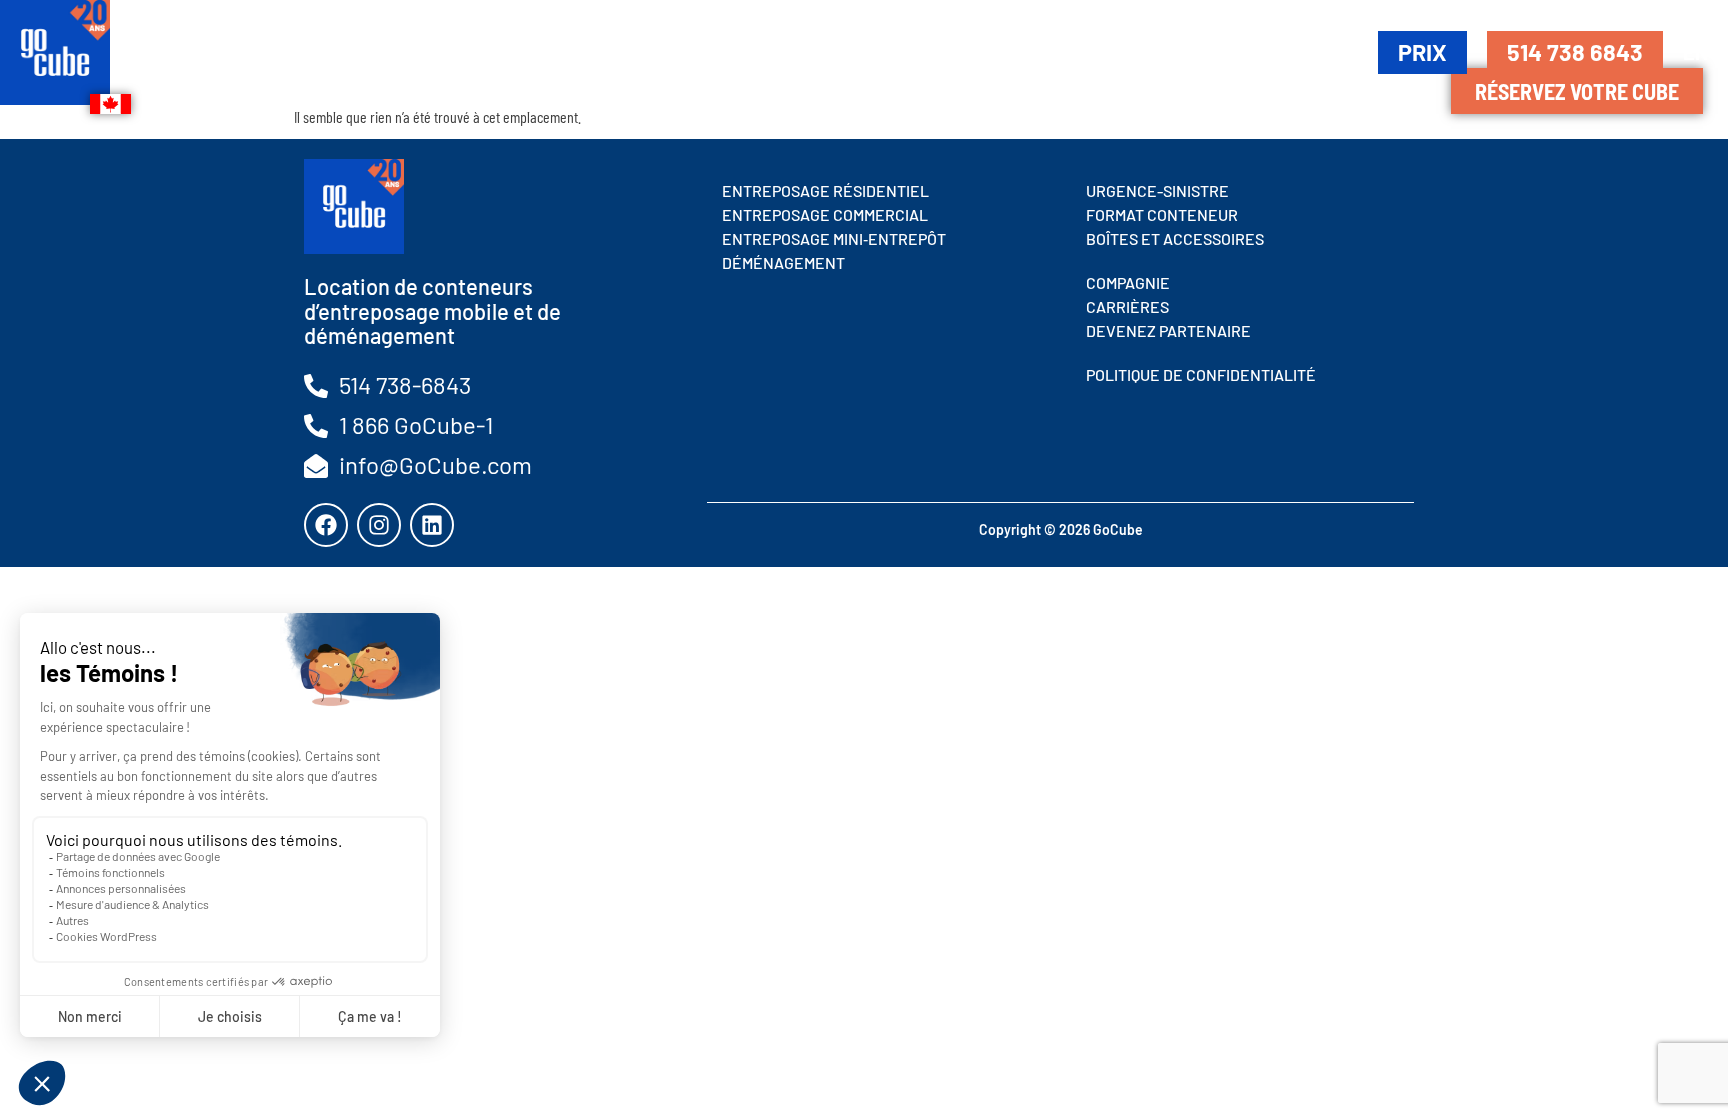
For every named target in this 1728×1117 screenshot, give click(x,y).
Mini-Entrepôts (694, 51)
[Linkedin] (432, 525)
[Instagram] (379, 525)
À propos (1066, 51)
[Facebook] (326, 525)
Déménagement (896, 51)
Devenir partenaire (1259, 51)
